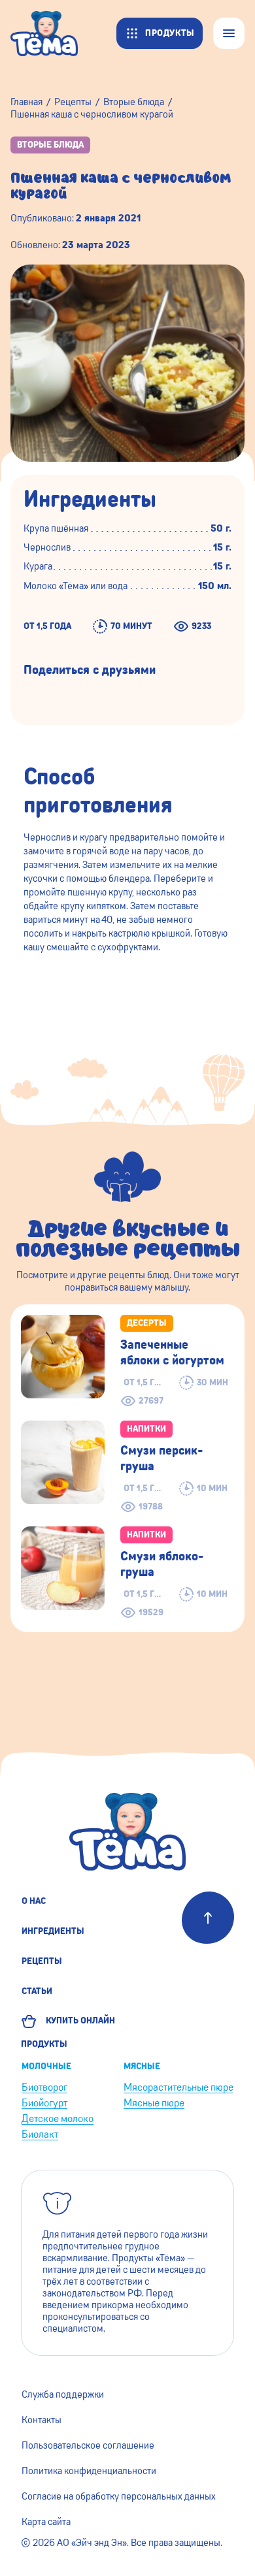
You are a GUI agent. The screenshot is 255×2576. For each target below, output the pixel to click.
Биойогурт (44, 2103)
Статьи (37, 1991)
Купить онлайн (78, 2021)
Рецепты (42, 1961)
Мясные (142, 2067)
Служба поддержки (63, 2394)
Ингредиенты (53, 1931)
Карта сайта (46, 2522)
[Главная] (51, 33)
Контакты (42, 2420)
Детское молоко (58, 2118)
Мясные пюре (154, 2103)
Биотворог (44, 2087)
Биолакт (40, 2134)
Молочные (46, 2067)
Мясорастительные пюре (178, 2087)
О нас (34, 1901)
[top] (208, 1918)
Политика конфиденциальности (89, 2471)
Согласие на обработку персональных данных (119, 2496)
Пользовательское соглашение (88, 2445)
